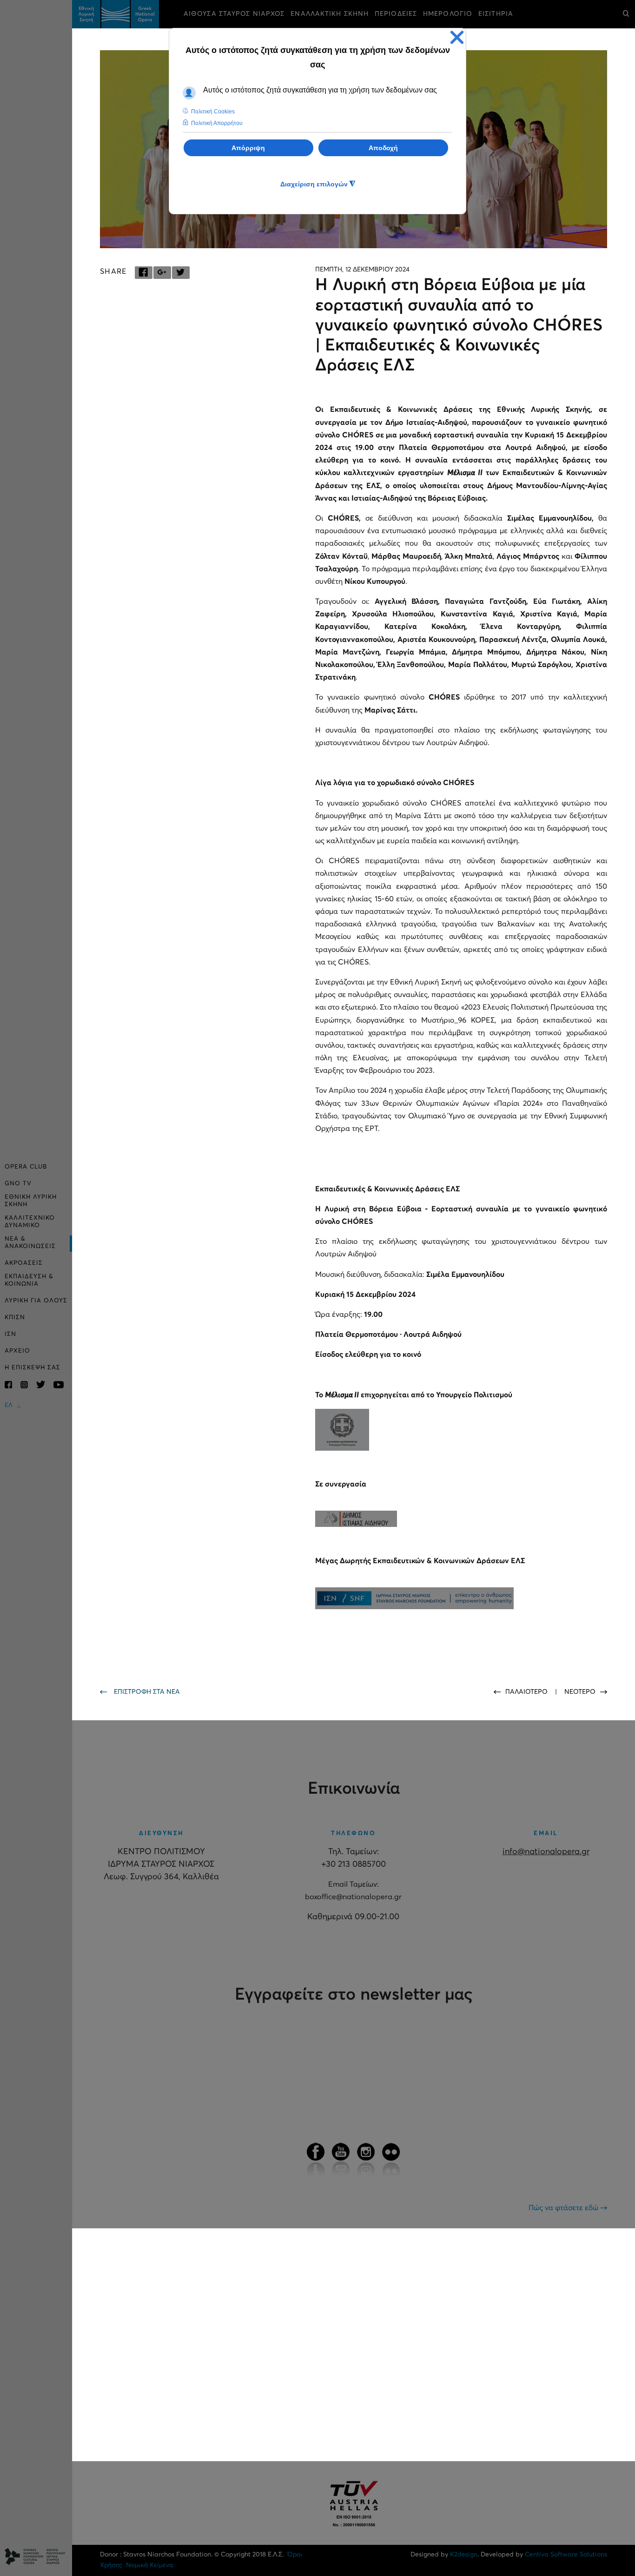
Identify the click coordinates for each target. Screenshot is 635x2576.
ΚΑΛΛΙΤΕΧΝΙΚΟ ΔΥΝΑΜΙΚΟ (30, 1222)
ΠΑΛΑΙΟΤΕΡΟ (527, 1692)
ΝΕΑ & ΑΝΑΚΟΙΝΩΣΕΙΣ (30, 1243)
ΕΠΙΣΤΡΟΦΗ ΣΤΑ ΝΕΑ (147, 1692)
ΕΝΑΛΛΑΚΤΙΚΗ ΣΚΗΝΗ (330, 14)
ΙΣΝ (10, 1334)
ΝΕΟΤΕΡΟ (580, 1692)
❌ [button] (457, 37)
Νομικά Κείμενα (149, 2565)
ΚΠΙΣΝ (15, 1318)
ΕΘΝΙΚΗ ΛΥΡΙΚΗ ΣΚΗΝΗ (31, 1201)
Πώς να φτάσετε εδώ (564, 2208)
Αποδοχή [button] (383, 148)
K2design (464, 2555)
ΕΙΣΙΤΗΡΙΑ (496, 14)
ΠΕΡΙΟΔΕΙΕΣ (396, 14)
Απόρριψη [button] (248, 148)
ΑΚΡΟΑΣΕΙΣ (24, 1263)
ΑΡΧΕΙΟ (17, 1351)
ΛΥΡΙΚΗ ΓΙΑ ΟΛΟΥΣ (36, 1301)
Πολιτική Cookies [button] (213, 112)
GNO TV (18, 1184)
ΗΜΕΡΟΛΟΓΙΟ (448, 14)
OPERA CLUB (26, 1167)
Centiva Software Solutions (566, 2555)
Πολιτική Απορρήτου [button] (217, 123)
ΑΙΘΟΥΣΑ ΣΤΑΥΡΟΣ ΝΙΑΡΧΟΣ (234, 14)
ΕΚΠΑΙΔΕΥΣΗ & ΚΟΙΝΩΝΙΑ (29, 1280)
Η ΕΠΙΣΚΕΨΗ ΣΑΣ (33, 1368)
